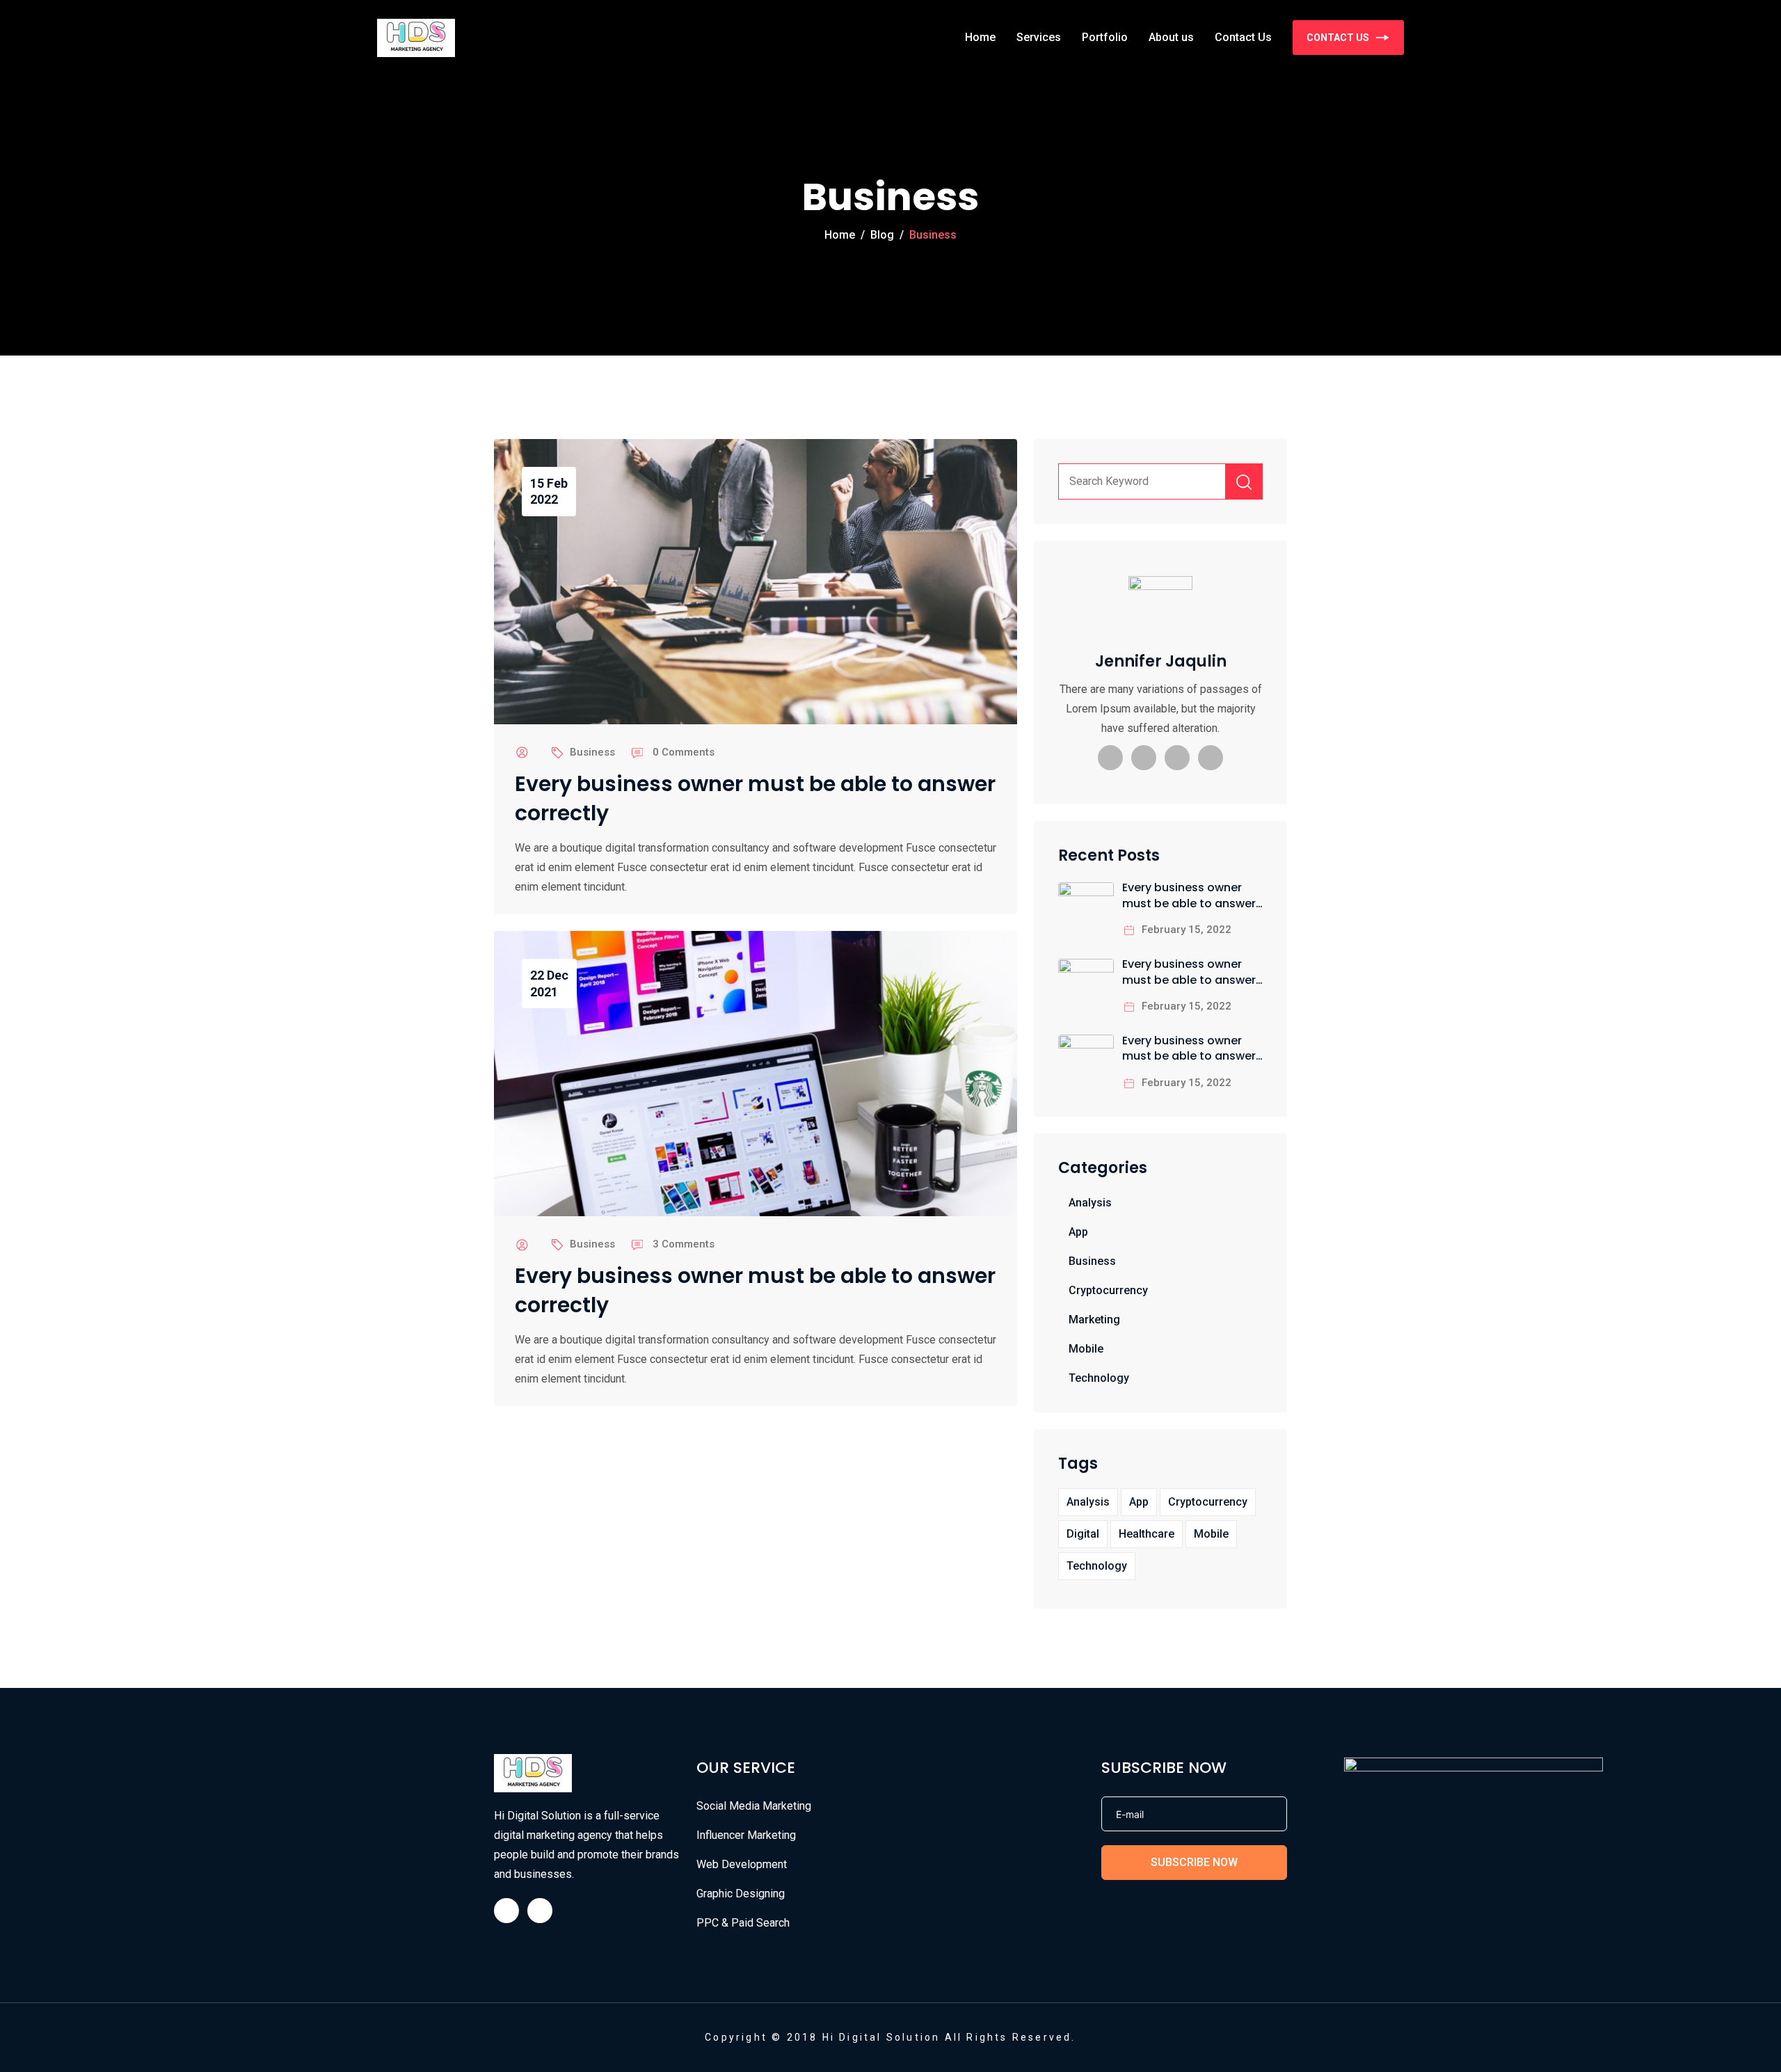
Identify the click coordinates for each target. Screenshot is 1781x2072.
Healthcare (1147, 1534)
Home (980, 37)
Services (1039, 37)
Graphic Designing (741, 1894)
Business (592, 752)
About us (1171, 37)
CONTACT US (1338, 38)
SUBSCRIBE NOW (1194, 1862)
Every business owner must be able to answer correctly (755, 799)
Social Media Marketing (754, 1806)
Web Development (742, 1864)
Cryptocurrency (1108, 1290)
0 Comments (684, 752)
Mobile (1086, 1349)
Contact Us (1243, 37)
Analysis (1090, 1203)
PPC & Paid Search (743, 1923)
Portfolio (1105, 37)
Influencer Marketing (746, 1835)
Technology (1099, 1378)
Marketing (1094, 1320)
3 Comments (684, 1244)
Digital (1083, 1534)
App (1078, 1232)
